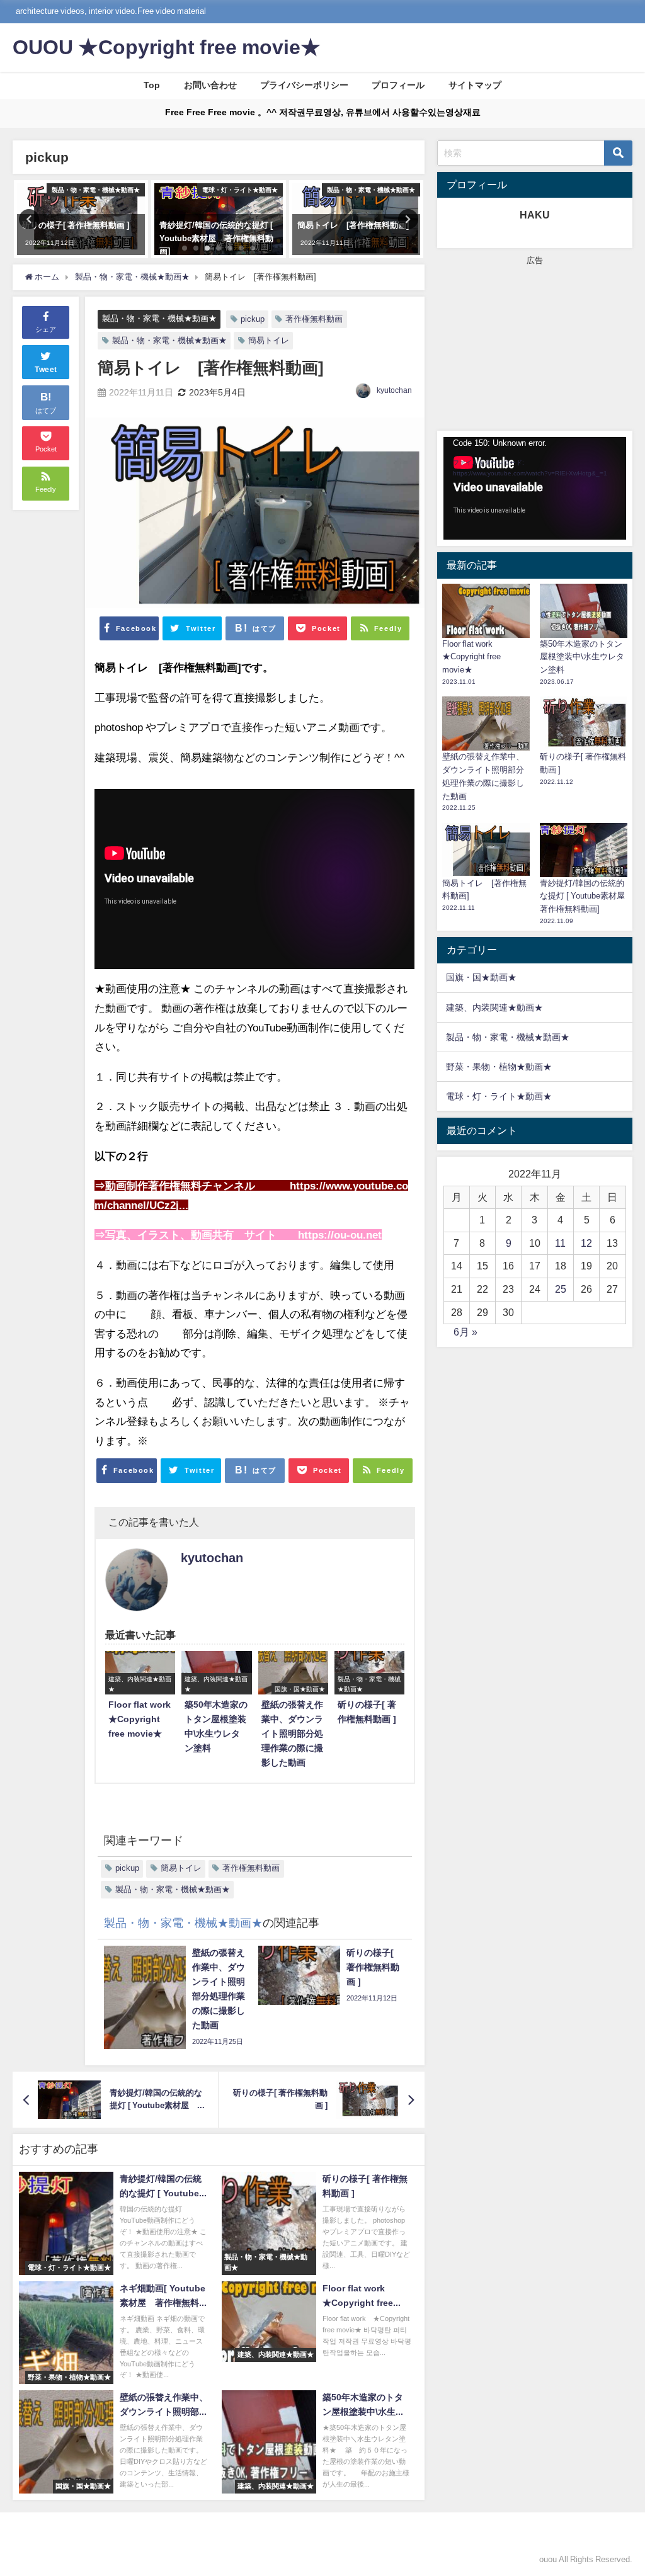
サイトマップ (475, 85)
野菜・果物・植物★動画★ (499, 1067)
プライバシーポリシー (304, 85)
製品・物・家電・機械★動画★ (159, 318)
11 (560, 1243)
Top (152, 85)
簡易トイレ (269, 340)
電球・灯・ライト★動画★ (499, 1096)
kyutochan (394, 390)
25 (561, 1289)
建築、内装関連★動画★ (494, 1007)
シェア (46, 329)
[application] (535, 488)
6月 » (465, 1332)
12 (586, 1243)
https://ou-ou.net (340, 1234)
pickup (253, 319)
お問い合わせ (210, 85)
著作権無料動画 (314, 319)
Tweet (46, 370)
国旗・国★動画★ (481, 977)
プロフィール (398, 85)
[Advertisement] (535, 346)
